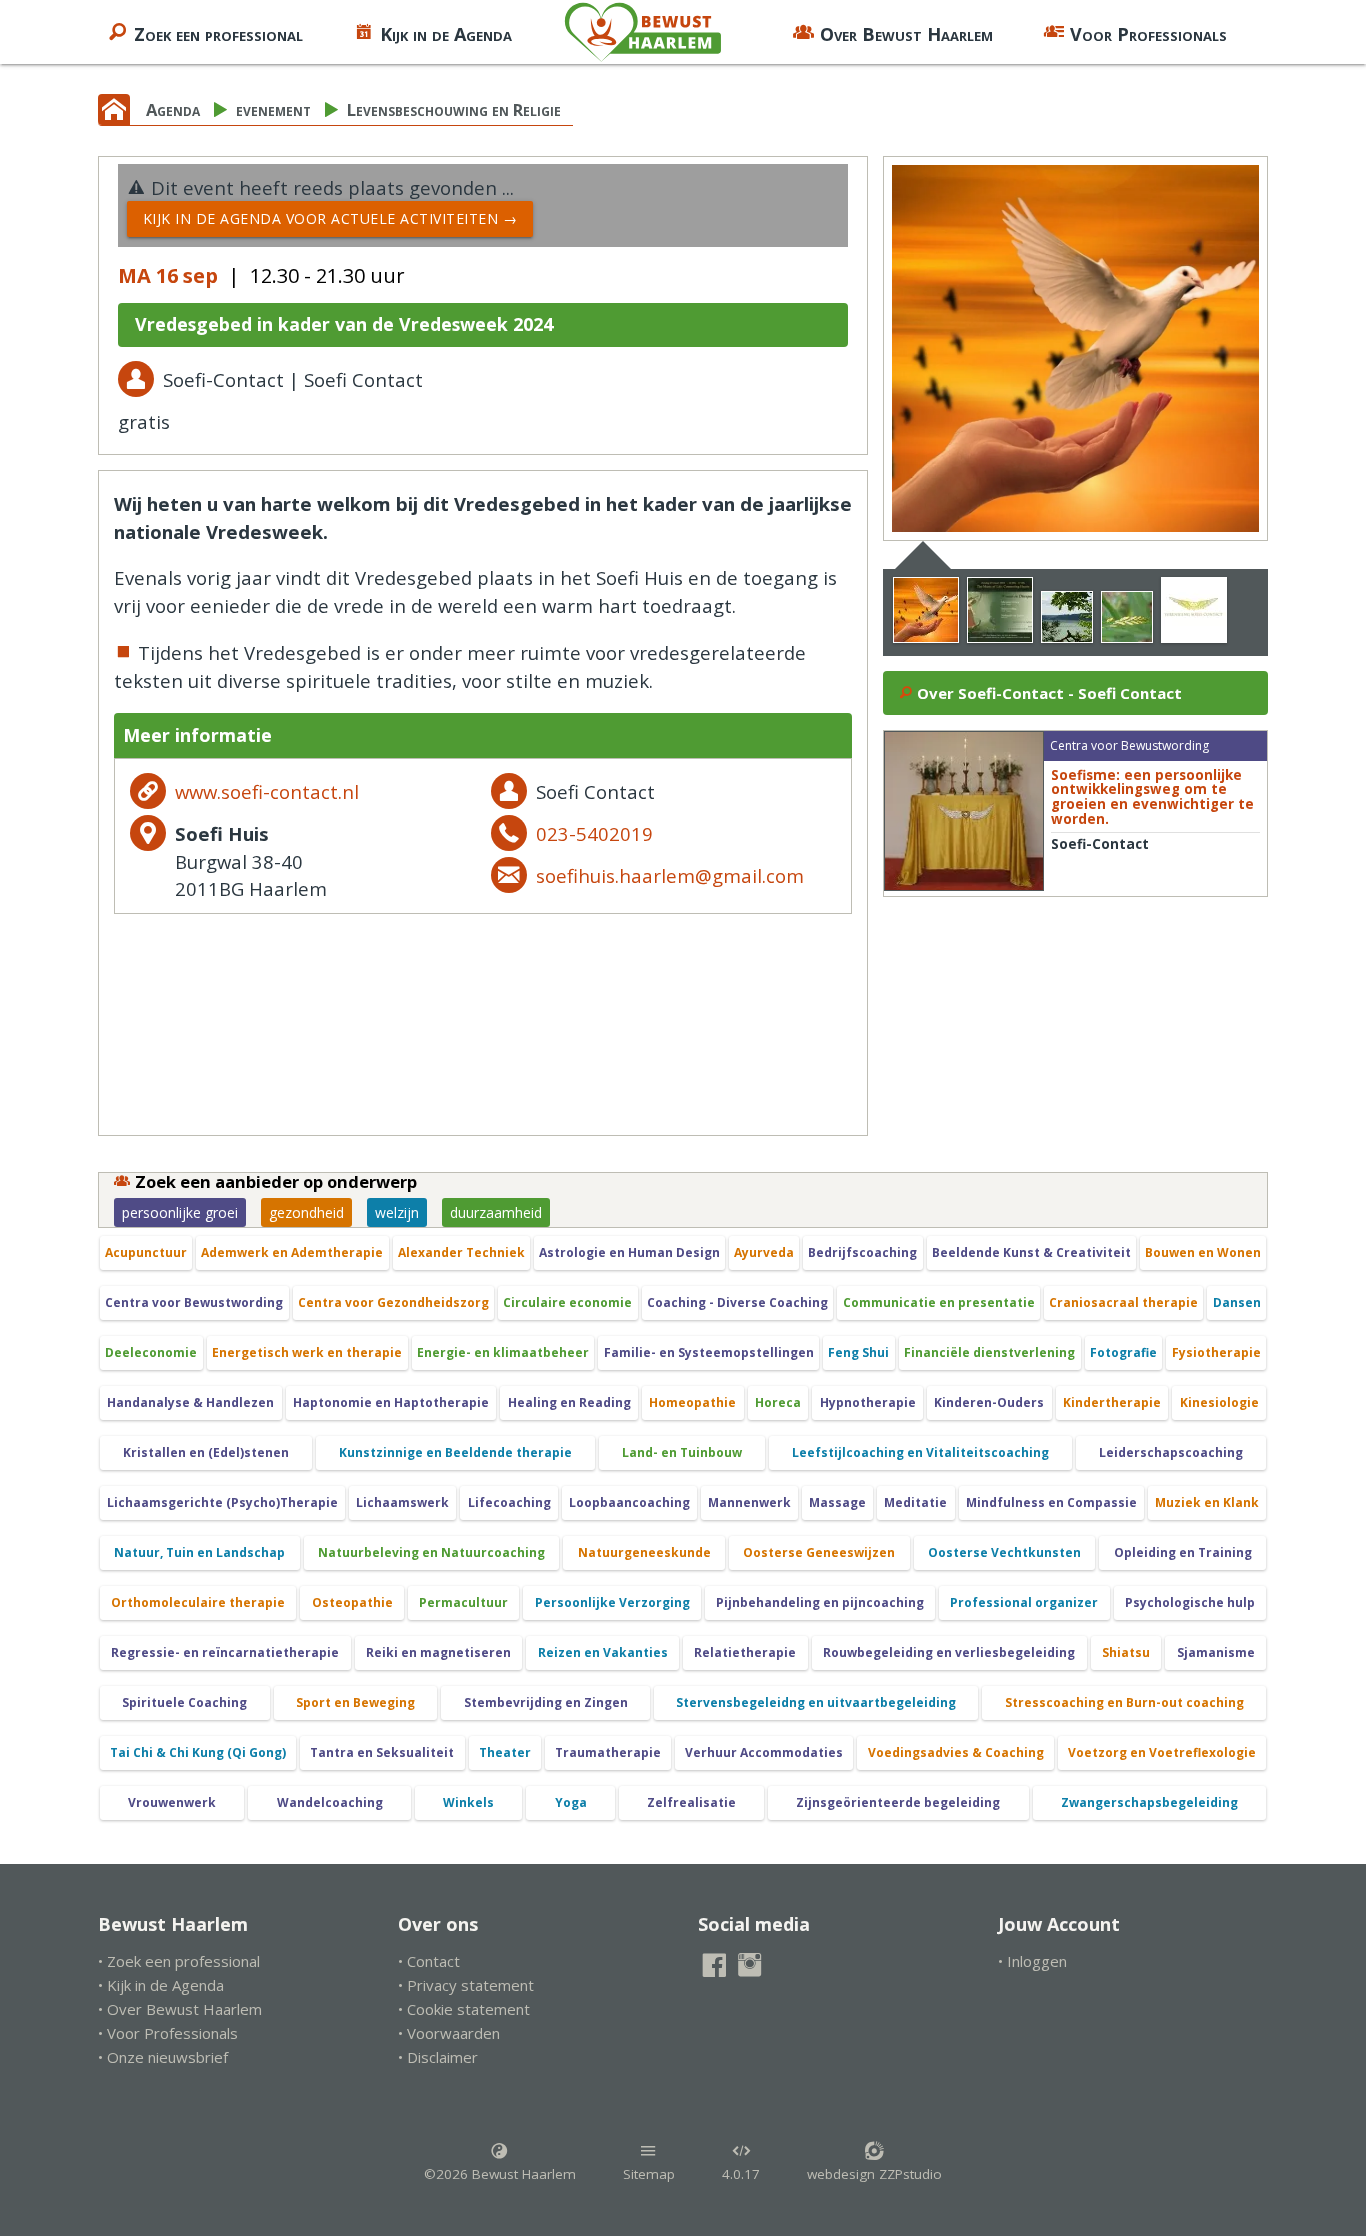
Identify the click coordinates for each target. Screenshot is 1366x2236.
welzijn (397, 1212)
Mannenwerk (749, 1502)
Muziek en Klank (1207, 1502)
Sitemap (649, 2174)
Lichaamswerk (402, 1502)
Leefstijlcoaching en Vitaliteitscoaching (920, 1452)
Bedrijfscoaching (862, 1252)
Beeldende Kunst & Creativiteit (1031, 1252)
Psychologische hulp (1190, 1602)
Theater (505, 1752)
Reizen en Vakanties (603, 1652)
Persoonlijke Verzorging (612, 1602)
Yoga (571, 1802)
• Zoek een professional (179, 1961)
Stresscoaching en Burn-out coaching (1124, 1702)
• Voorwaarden (449, 2033)
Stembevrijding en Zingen (546, 1702)
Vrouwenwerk (172, 1802)
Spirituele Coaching (184, 1702)
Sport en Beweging (355, 1702)
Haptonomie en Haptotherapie (391, 1402)
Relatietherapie (745, 1652)
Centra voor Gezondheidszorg (393, 1302)
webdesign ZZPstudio (874, 2174)
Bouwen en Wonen (1203, 1252)
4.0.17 (741, 2174)
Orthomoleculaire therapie (198, 1602)
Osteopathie (352, 1602)
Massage (837, 1502)
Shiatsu (1126, 1652)
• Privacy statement (466, 1985)
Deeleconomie (151, 1352)
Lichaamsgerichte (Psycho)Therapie (222, 1502)
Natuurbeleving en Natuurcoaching (431, 1552)
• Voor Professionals (168, 2033)
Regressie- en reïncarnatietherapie (225, 1652)
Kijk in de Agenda (446, 34)
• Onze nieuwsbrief (163, 2057)
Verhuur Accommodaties (764, 1752)
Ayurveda (764, 1252)
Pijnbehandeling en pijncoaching (820, 1602)
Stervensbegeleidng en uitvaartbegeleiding (816, 1702)
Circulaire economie (567, 1302)
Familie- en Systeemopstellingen (709, 1352)
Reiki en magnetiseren (438, 1652)
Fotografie (1123, 1352)
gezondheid (306, 1212)
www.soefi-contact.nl (267, 791)
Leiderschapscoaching (1171, 1452)
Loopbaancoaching (629, 1502)
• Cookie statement (464, 2009)
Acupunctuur (146, 1252)
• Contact (429, 1961)
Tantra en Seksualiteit (382, 1752)
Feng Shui (858, 1352)
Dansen (1237, 1302)
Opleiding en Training (1183, 1552)
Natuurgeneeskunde (644, 1552)
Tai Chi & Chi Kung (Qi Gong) (198, 1752)
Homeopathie (692, 1402)
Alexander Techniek (461, 1252)
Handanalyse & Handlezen (190, 1402)
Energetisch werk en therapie (307, 1352)
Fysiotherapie (1216, 1352)
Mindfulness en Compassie (1051, 1502)
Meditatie (915, 1502)
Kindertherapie (1112, 1402)
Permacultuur (463, 1602)
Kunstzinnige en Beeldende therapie (455, 1452)
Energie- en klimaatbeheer (503, 1352)
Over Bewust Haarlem (906, 34)
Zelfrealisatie (691, 1802)
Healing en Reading (569, 1402)
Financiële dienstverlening (989, 1352)
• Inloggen (1032, 1961)
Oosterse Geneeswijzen (819, 1552)
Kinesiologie (1219, 1402)
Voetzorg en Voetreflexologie (1162, 1752)
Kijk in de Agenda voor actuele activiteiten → (330, 218)
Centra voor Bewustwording (194, 1302)
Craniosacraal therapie (1123, 1302)
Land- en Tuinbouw (682, 1452)
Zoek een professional (218, 34)
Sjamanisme (1216, 1652)
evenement (273, 109)
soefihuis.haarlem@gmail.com (670, 875)
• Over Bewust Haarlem (180, 2009)
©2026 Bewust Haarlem (500, 2174)
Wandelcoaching (330, 1802)
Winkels (468, 1802)
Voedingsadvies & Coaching (956, 1752)
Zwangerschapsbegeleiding (1149, 1802)
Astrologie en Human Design (629, 1252)
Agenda (173, 109)
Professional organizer (1024, 1602)
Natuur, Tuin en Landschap (199, 1552)
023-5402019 (594, 833)
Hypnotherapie (868, 1402)
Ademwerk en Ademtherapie (292, 1252)
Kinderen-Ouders (989, 1402)
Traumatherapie (608, 1752)
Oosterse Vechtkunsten (1004, 1552)
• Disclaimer (438, 2057)
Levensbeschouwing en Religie (454, 109)
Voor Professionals (1148, 34)
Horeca (778, 1402)
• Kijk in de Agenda (161, 1985)
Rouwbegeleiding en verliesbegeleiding (949, 1652)
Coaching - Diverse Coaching (737, 1302)
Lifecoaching (509, 1502)
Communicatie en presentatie (939, 1302)
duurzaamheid (496, 1212)
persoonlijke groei (180, 1212)
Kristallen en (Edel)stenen (206, 1452)
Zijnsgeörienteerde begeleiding (898, 1802)
